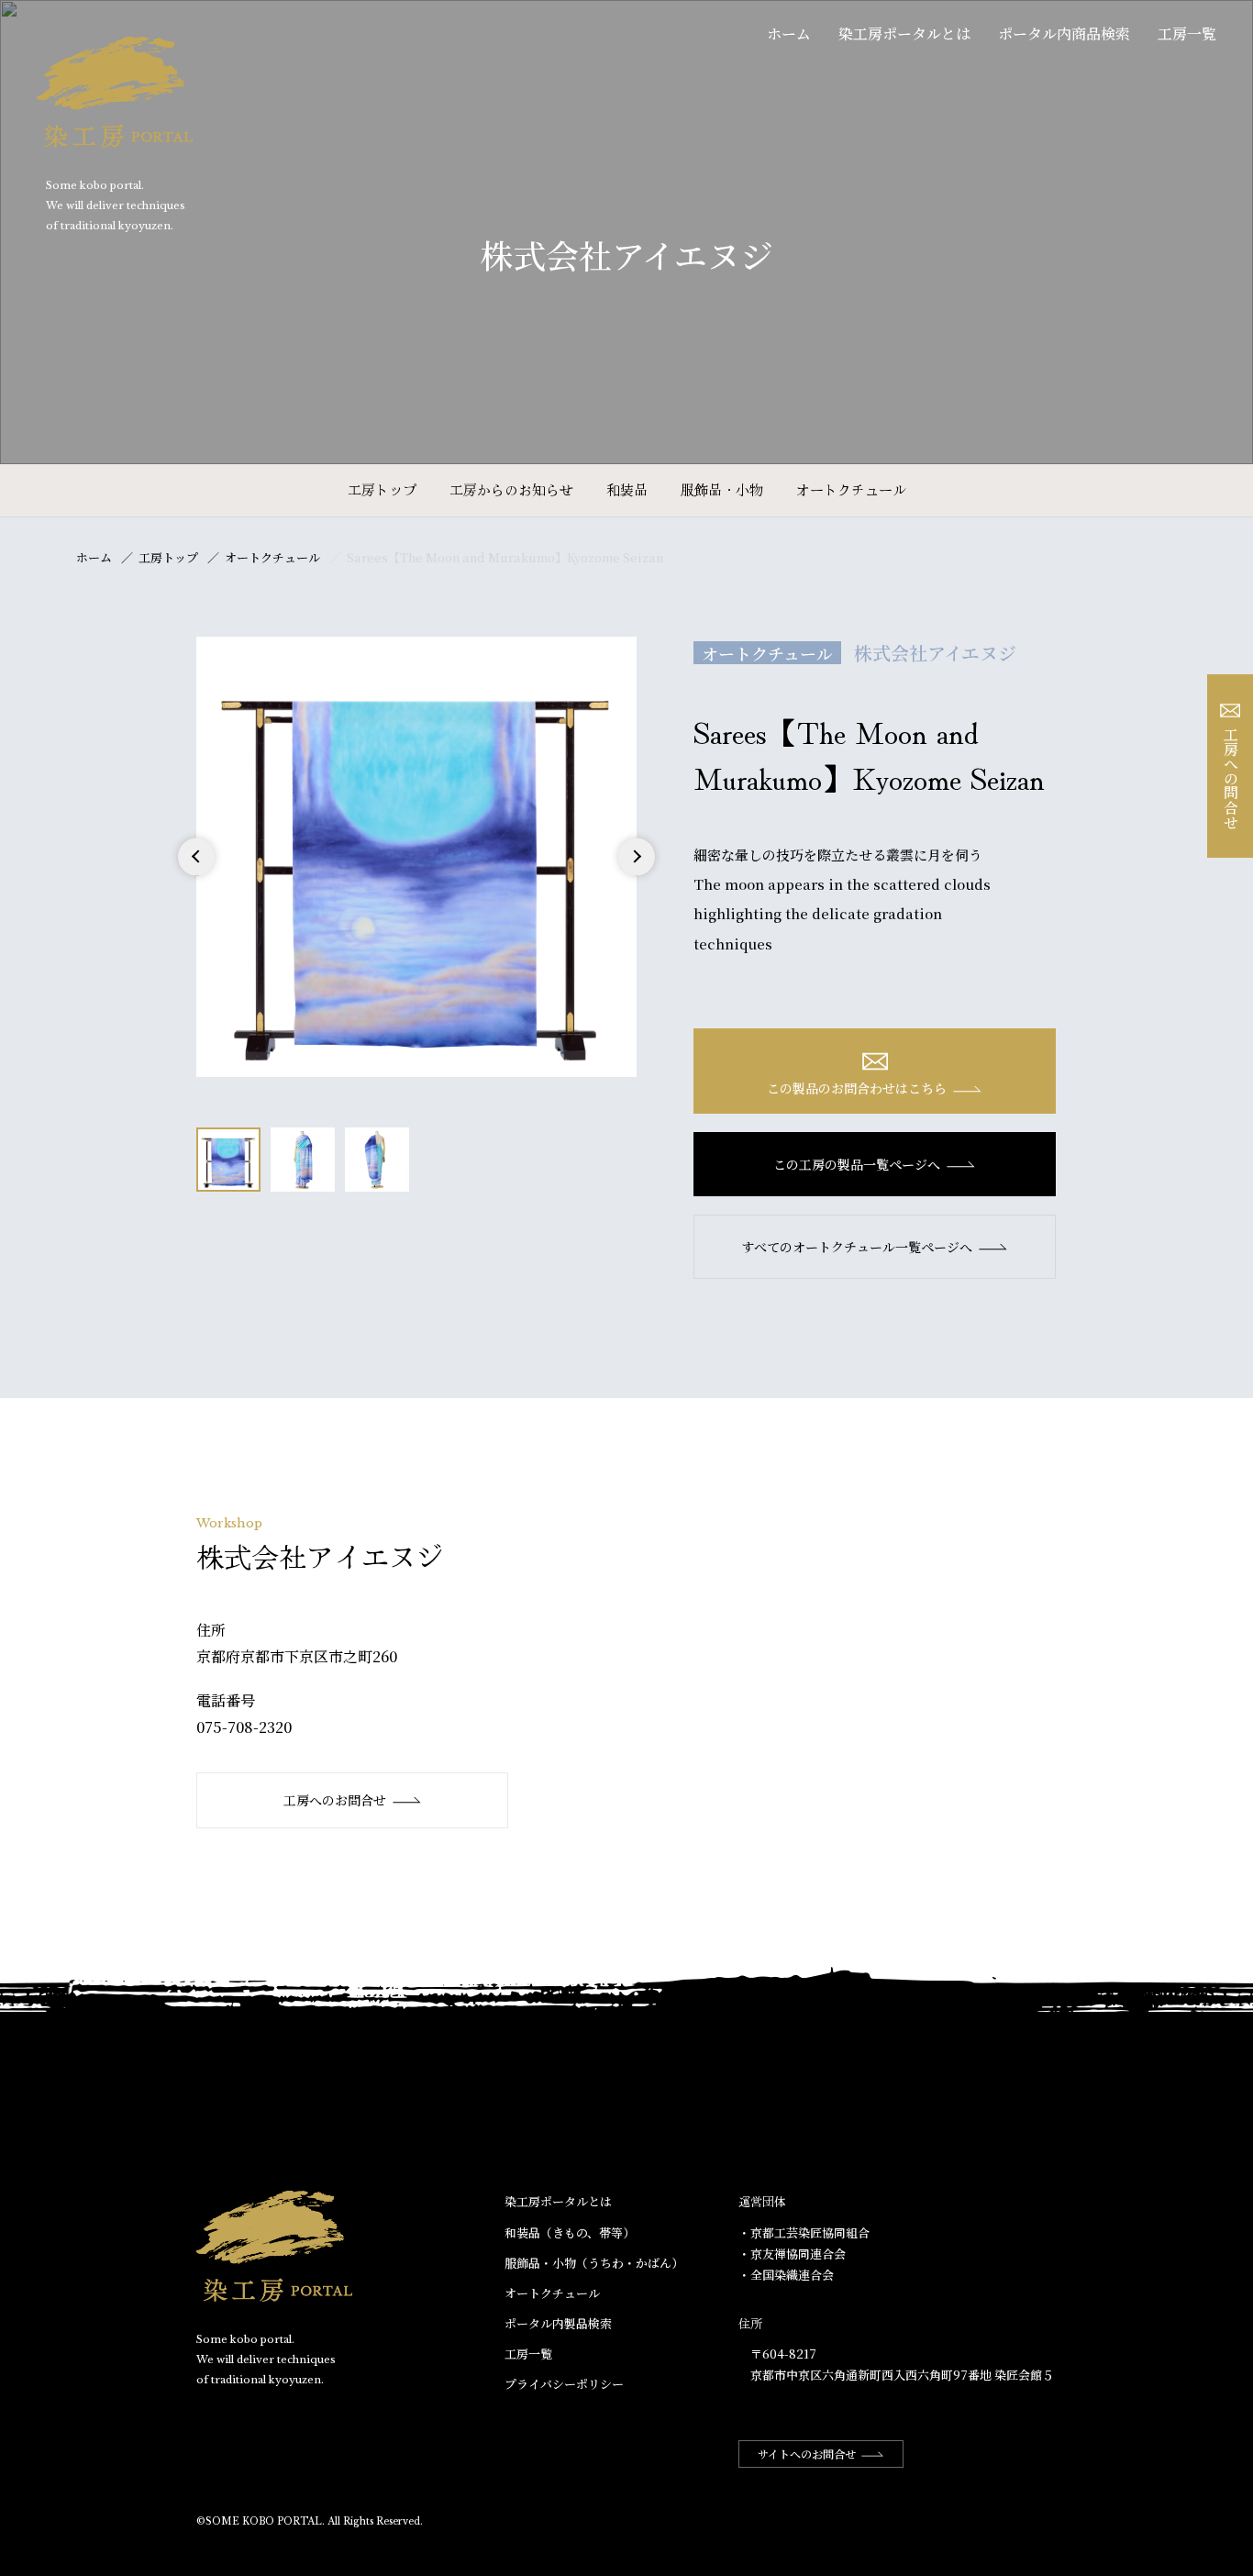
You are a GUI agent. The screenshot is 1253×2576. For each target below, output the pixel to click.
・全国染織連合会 (786, 2275)
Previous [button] (197, 875)
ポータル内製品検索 (558, 2323)
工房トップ (382, 489)
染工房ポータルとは (904, 33)
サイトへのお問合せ (807, 2454)
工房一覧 (1187, 33)
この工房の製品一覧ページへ (857, 1164)
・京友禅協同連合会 (792, 2254)
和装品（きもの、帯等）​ (570, 2232)
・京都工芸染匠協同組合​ (804, 2232)
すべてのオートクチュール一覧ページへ (857, 1247)
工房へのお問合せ (335, 1800)
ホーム (789, 33)
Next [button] (636, 875)
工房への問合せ (1231, 778)
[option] (416, 857)
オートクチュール (851, 489)
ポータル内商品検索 (1064, 33)
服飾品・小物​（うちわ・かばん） (594, 2263)
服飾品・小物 (722, 489)
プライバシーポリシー (564, 2384)
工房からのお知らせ (511, 489)
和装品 (627, 489)
